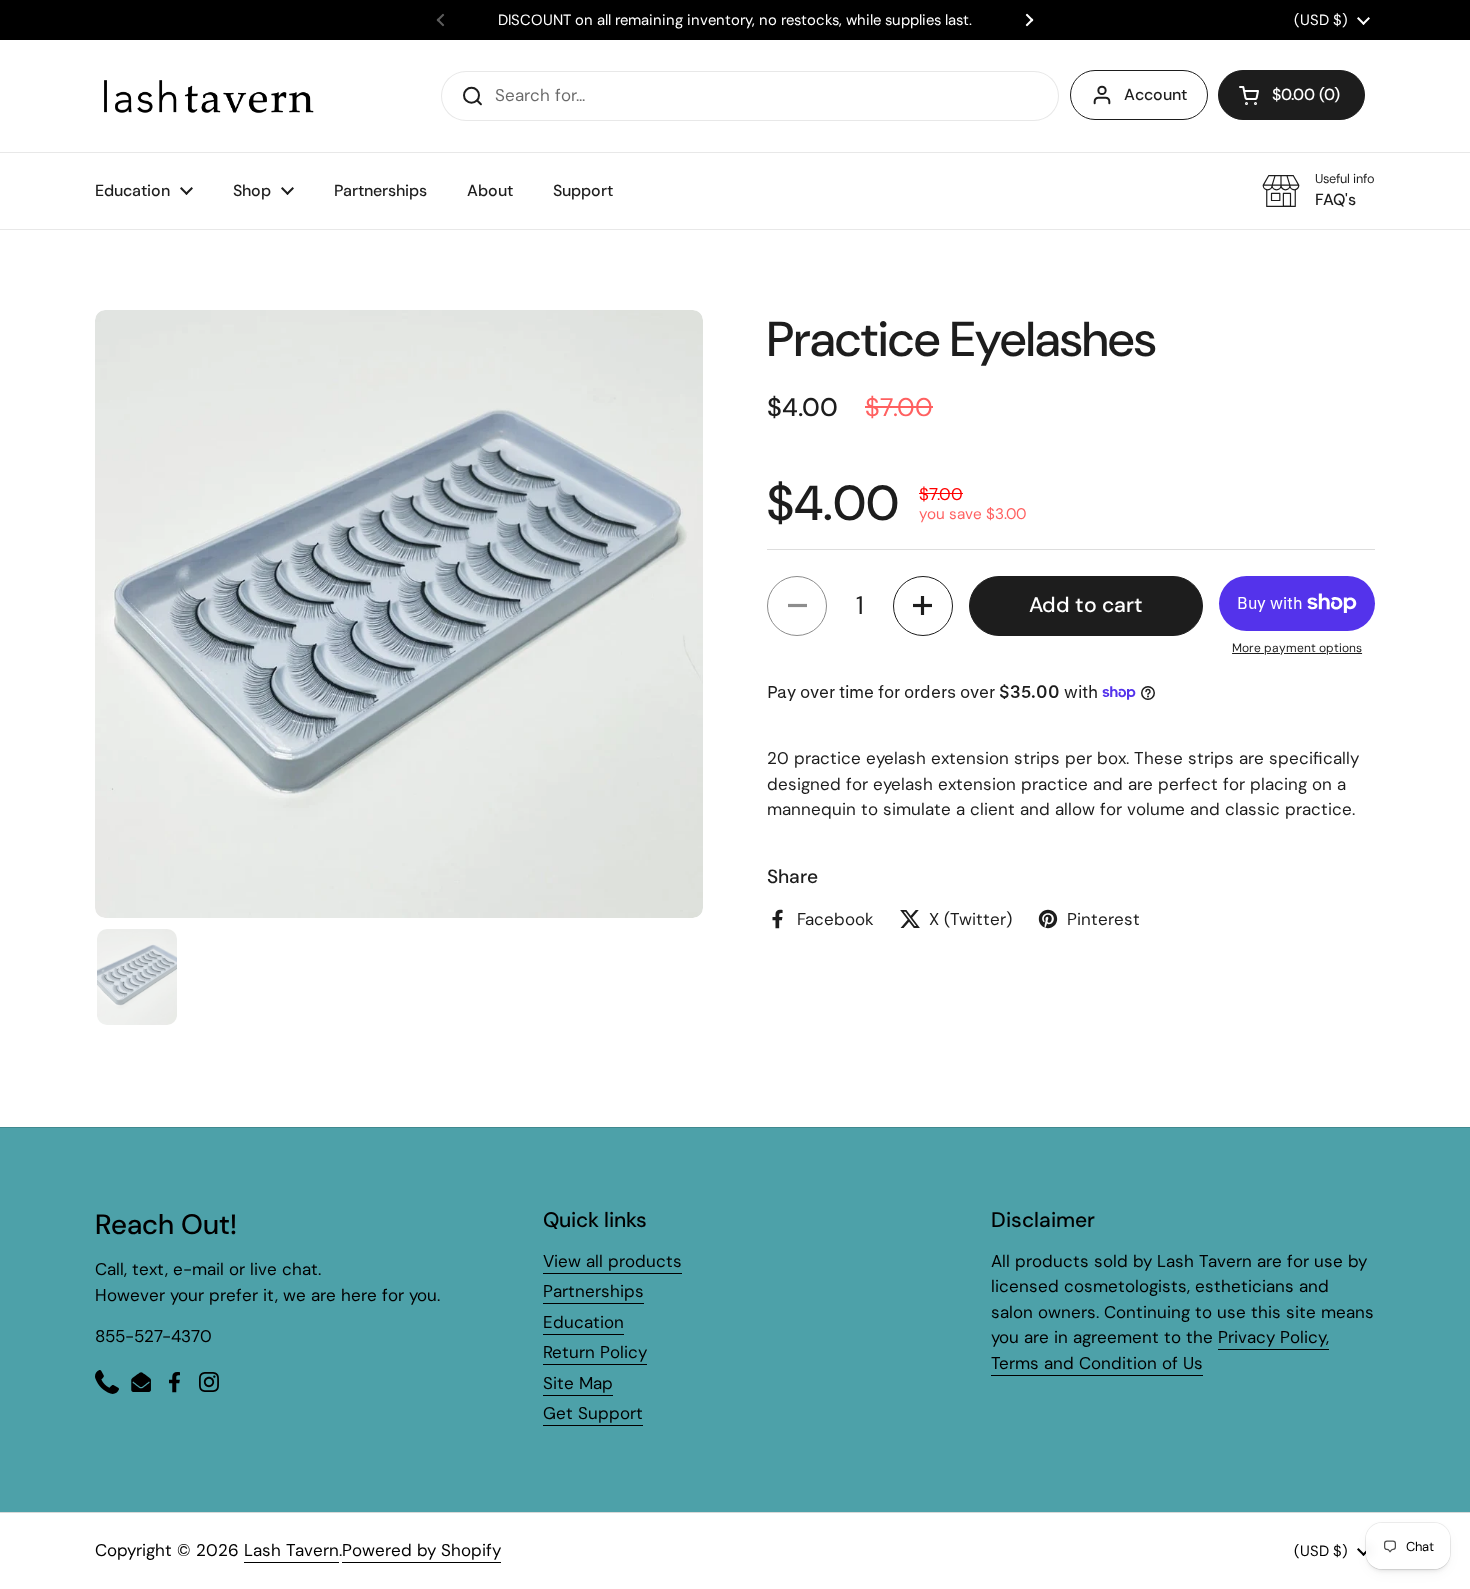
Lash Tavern (291, 1550)
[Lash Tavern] (207, 95)
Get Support (593, 1413)
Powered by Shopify (421, 1550)
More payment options (1297, 647)
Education (583, 1322)
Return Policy (595, 1352)
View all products (612, 1261)
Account (1155, 94)
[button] (1291, 95)
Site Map (578, 1383)
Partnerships (593, 1291)
